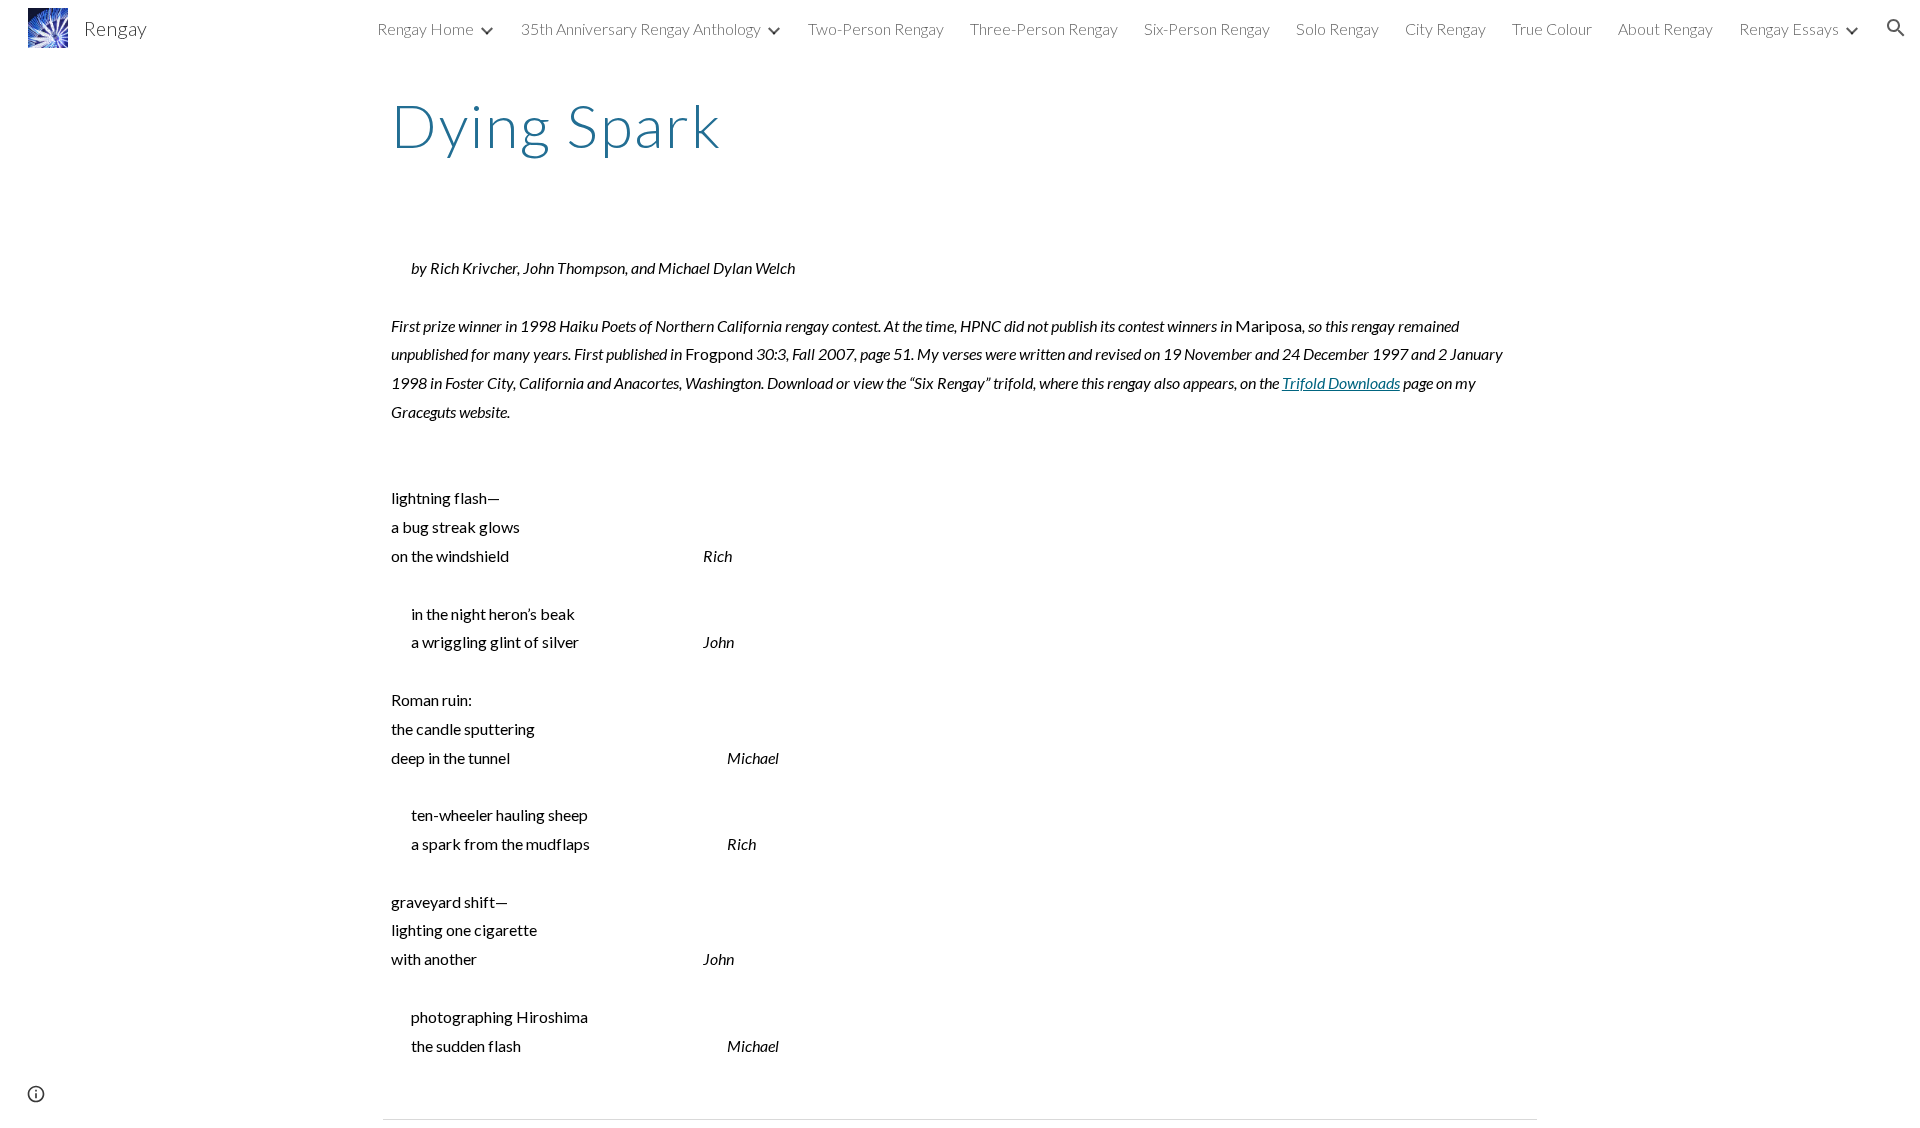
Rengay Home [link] (425, 28)
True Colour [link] (1552, 28)
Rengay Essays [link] (1789, 28)
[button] (1896, 28)
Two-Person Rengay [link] (876, 28)
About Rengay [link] (1665, 28)
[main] (960, 125)
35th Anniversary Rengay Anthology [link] (641, 28)
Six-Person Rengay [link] (1207, 28)
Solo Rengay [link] (1337, 28)
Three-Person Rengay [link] (1044, 28)
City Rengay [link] (1445, 28)
